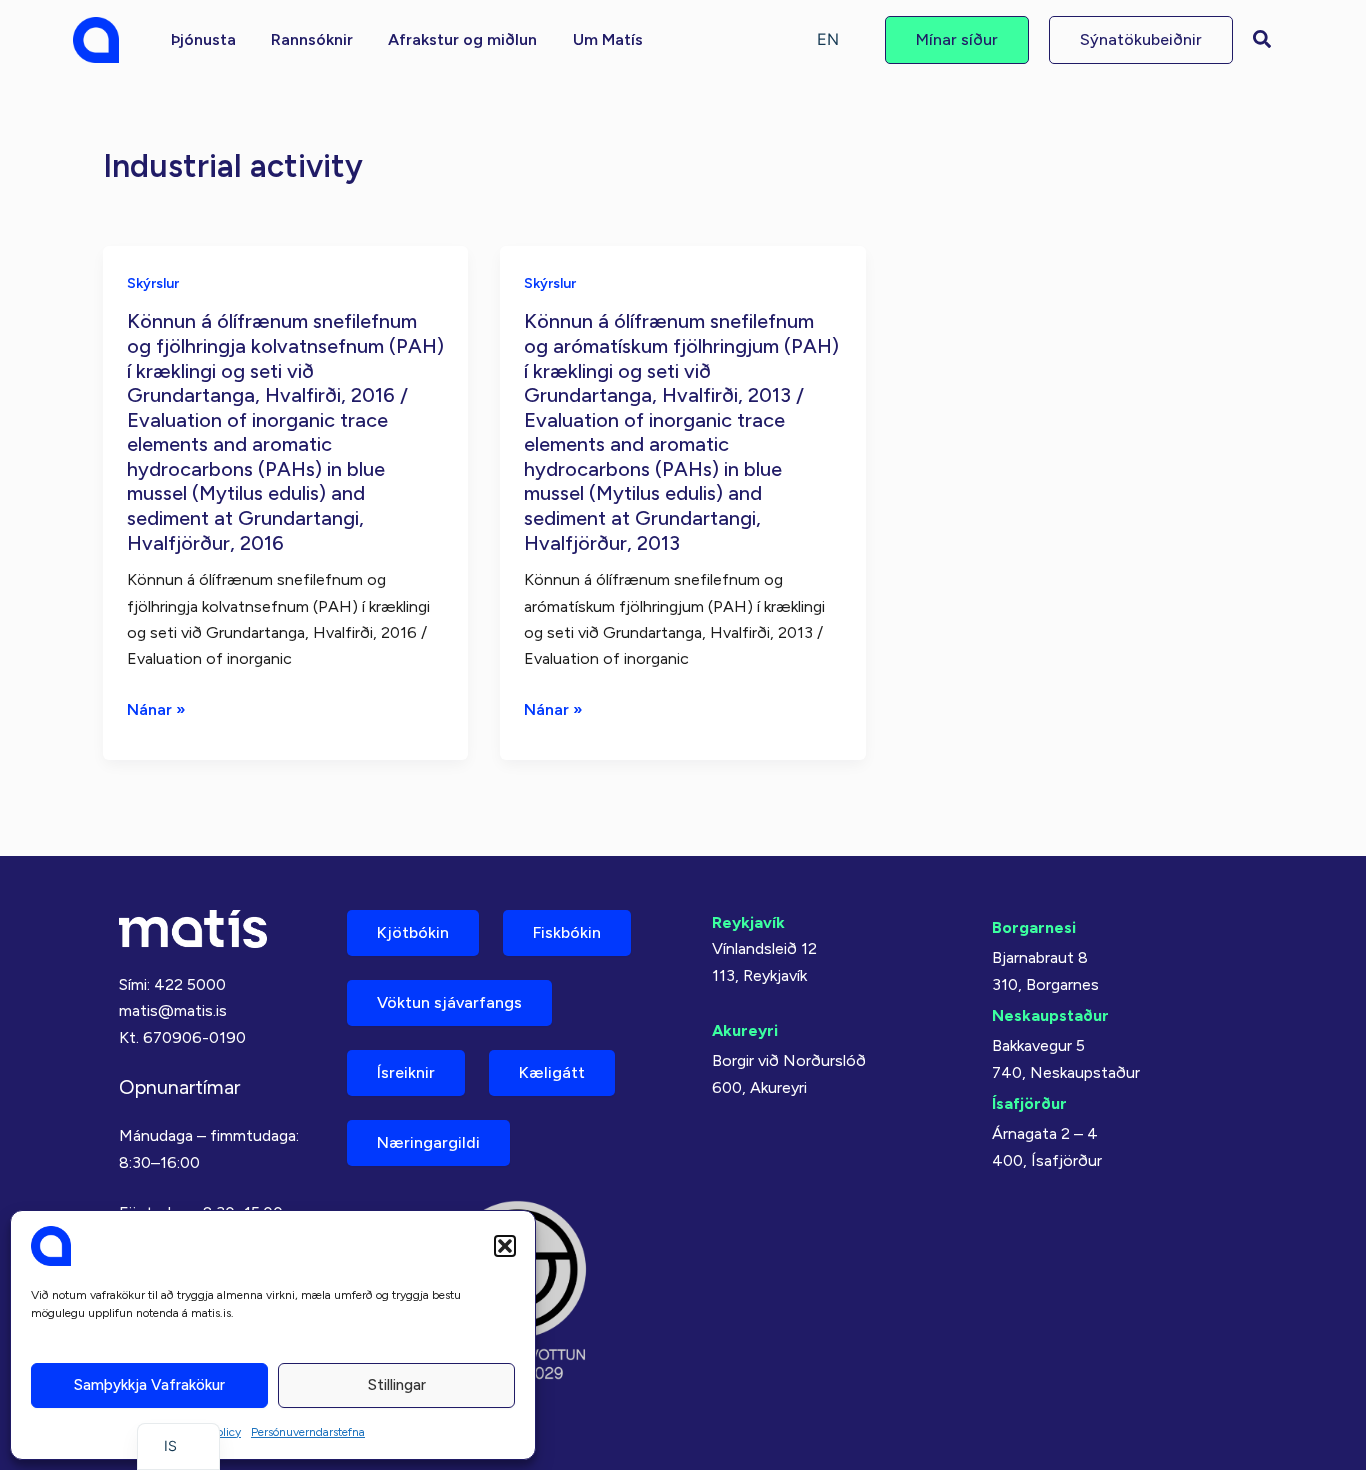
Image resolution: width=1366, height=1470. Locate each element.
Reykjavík (748, 922)
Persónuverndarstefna (308, 1432)
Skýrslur (153, 283)
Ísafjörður (1029, 1103)
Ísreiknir (406, 1072)
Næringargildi (428, 1142)
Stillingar (397, 1385)
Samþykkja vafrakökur (149, 1385)
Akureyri (745, 1030)
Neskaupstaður (1050, 1015)
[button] (505, 1246)
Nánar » (156, 711)
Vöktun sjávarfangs (449, 1002)
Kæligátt (552, 1072)
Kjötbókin (413, 932)
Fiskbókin (567, 932)
